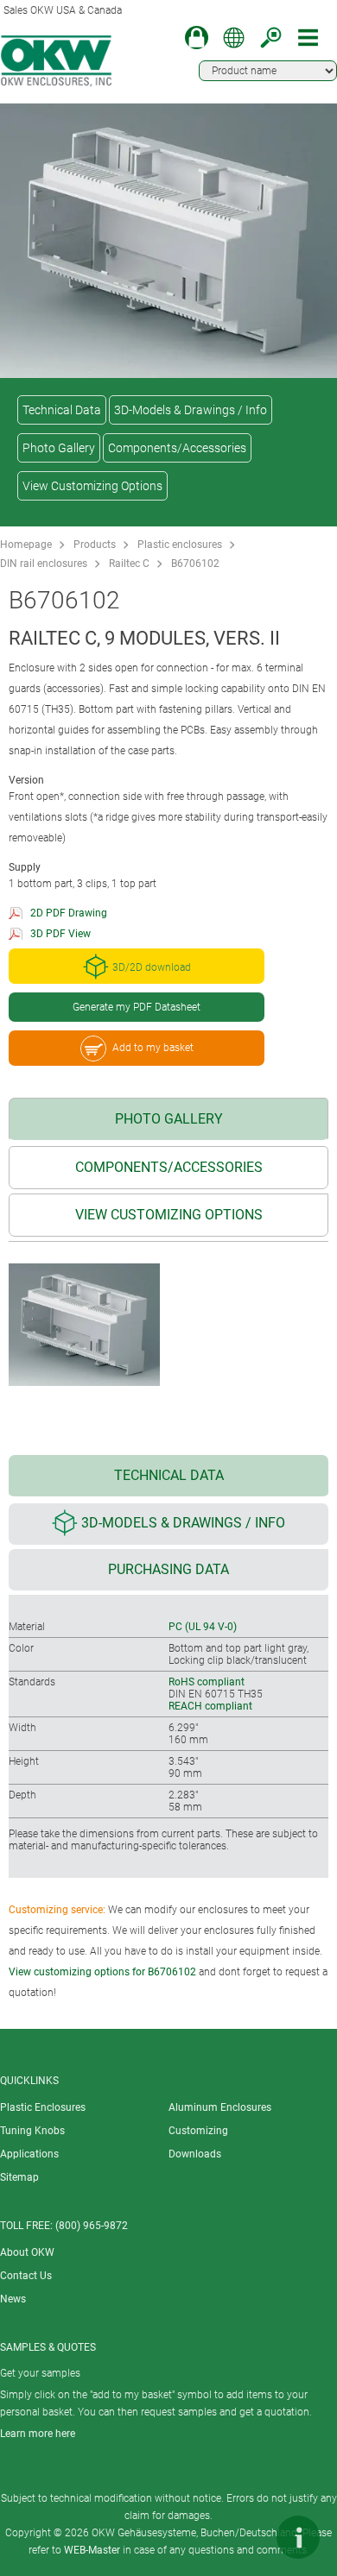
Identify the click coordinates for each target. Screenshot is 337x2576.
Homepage (26, 545)
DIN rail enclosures (44, 564)
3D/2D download (152, 968)
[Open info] (298, 2537)
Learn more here (38, 2434)
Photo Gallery (59, 448)
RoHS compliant (207, 1682)
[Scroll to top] (246, 2537)
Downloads (195, 2154)
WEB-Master (92, 2550)
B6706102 (195, 564)
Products (95, 545)
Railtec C (129, 564)
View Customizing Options (92, 486)
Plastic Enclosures (43, 2107)
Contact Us (26, 2276)
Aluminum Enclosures (220, 2107)
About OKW (27, 2252)
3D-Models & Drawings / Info (191, 410)
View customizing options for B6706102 (102, 1972)
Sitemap (19, 2177)
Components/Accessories (177, 448)
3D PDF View (60, 934)
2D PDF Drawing (69, 913)
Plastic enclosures (180, 545)
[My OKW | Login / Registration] (197, 38)
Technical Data (62, 410)
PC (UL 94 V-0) (203, 1627)
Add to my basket (153, 1048)
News (13, 2299)
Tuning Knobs (32, 2131)
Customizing (198, 2131)
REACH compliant (210, 1706)
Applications (29, 2154)
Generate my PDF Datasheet (137, 1007)
